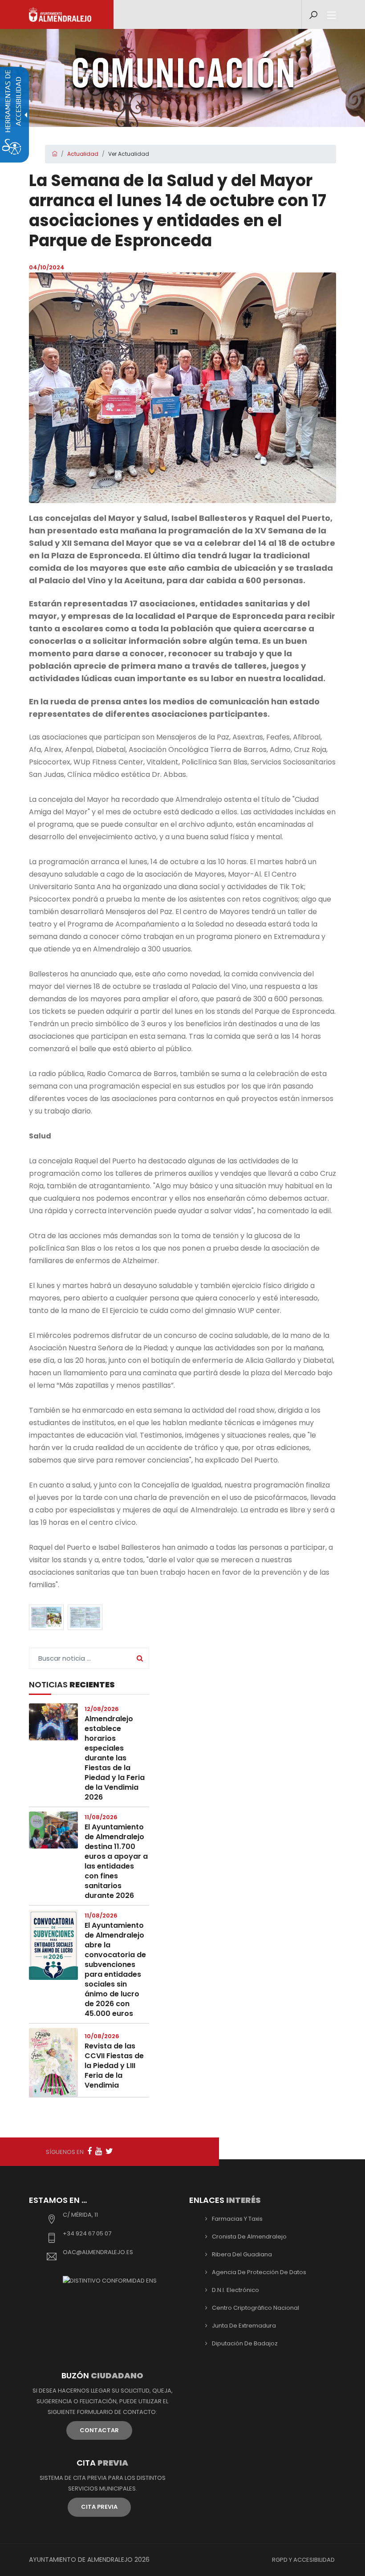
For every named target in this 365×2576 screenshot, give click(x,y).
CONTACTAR (99, 2430)
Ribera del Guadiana (242, 2254)
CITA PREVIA (99, 2507)
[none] (182, 388)
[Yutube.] (99, 2151)
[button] (46, 1617)
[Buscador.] (313, 15)
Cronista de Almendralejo (249, 2237)
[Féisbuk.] (89, 2151)
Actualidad (83, 154)
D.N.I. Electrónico (235, 2290)
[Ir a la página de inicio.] (60, 14)
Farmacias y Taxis (237, 2219)
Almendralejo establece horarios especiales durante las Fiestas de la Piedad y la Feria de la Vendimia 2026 (115, 1758)
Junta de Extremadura (244, 2326)
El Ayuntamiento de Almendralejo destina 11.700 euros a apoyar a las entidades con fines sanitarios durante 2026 (116, 1861)
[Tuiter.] (109, 2151)
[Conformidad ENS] (110, 2281)
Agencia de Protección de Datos (259, 2272)
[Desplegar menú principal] (332, 16)
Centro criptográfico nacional (255, 2308)
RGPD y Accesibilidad (303, 2560)
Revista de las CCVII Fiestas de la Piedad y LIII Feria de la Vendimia (114, 2066)
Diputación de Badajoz (245, 2343)
